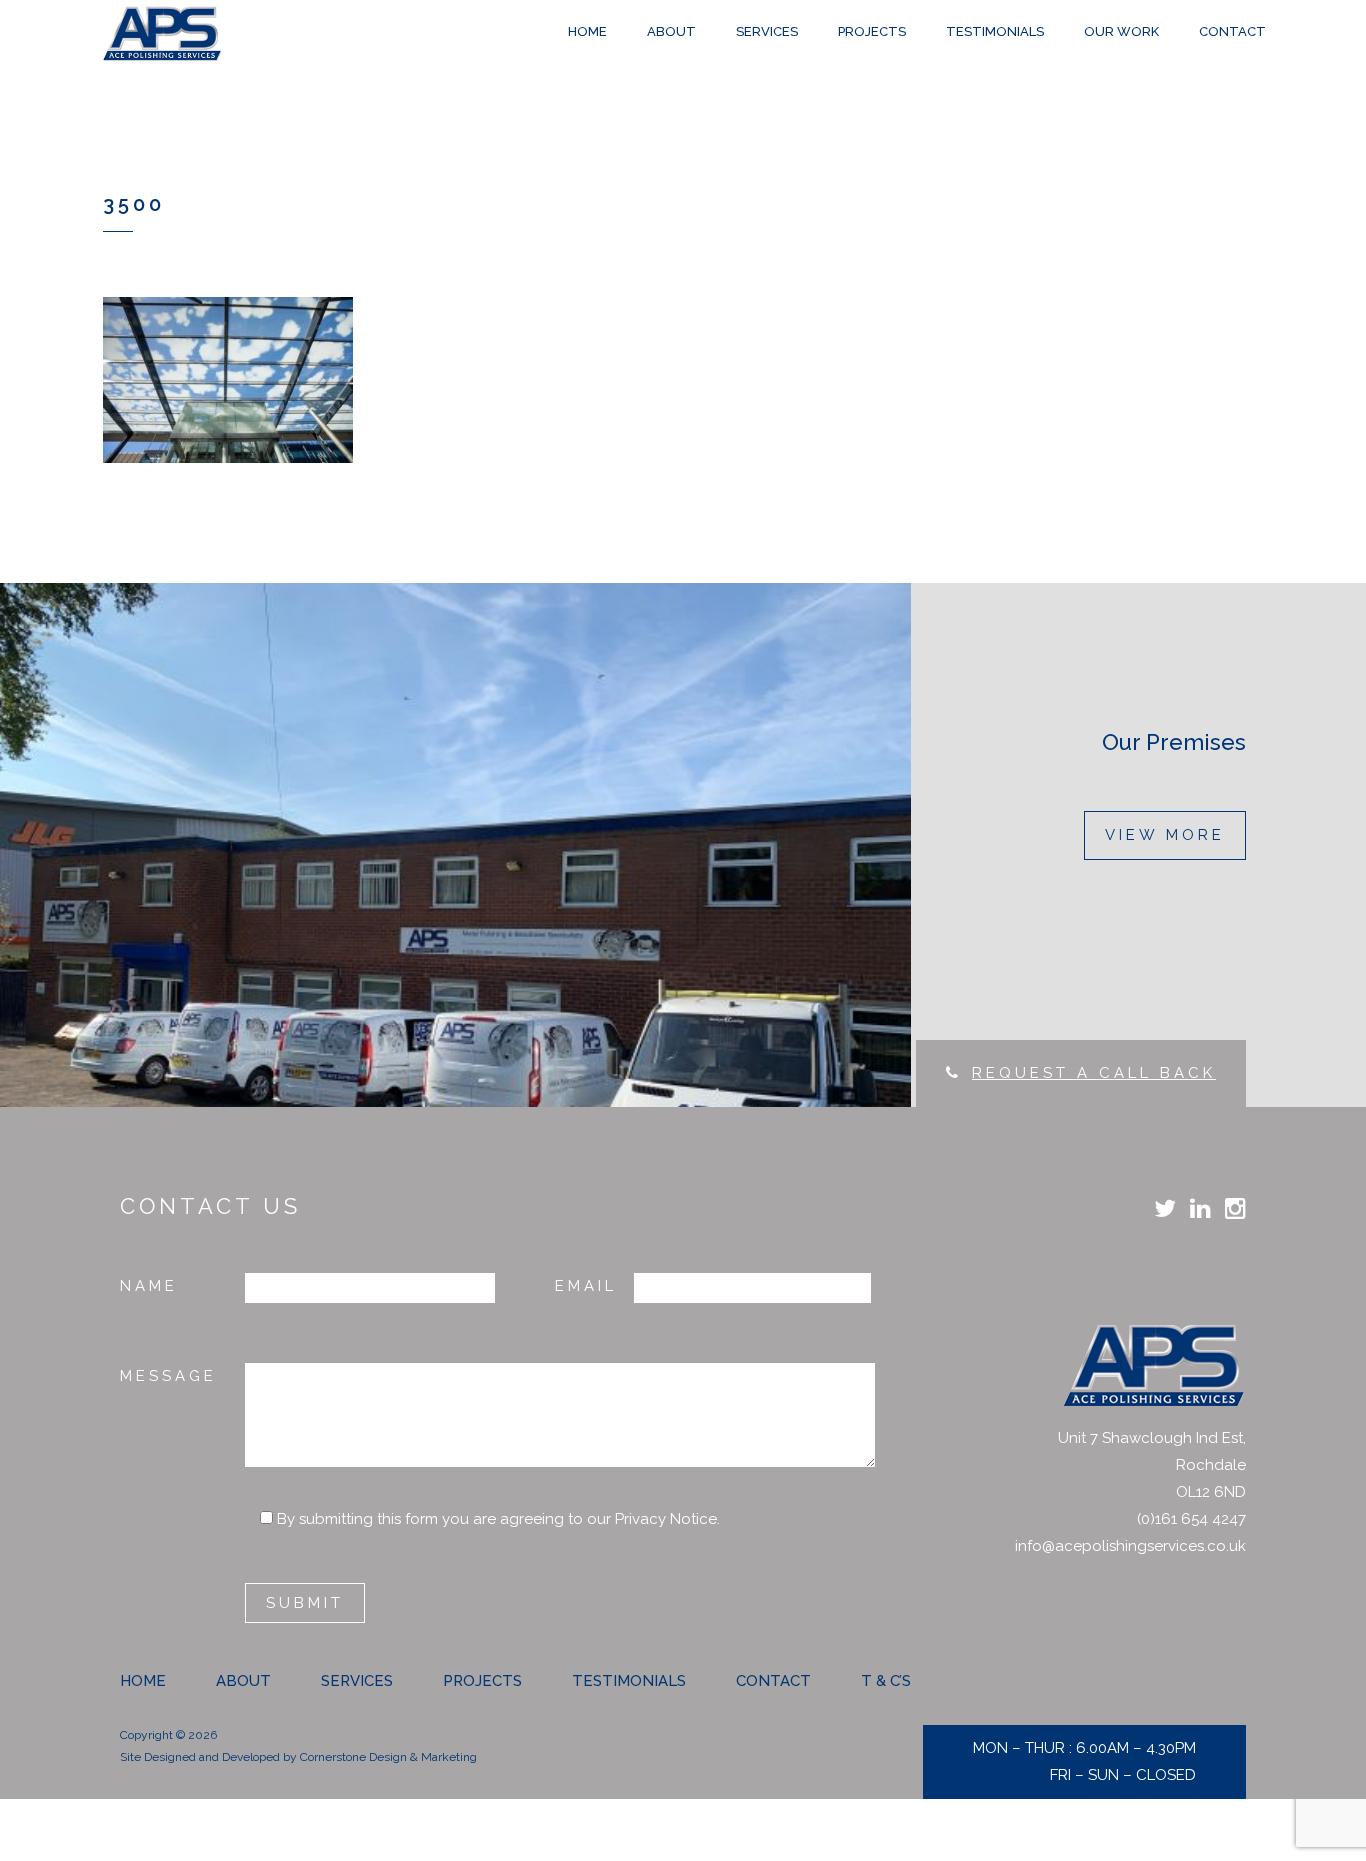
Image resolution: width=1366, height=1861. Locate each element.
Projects (482, 1681)
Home (143, 1681)
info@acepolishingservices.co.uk (1130, 1546)
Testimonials (629, 1681)
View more (1165, 835)
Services (357, 1681)
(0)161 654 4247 (1191, 1519)
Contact (773, 1681)
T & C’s (886, 1681)
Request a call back (1094, 1073)
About (243, 1681)
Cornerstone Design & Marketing (388, 1757)
